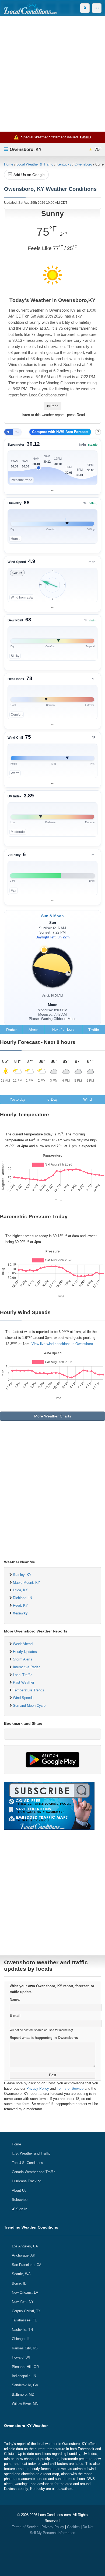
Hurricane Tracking (27, 2181)
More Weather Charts (53, 1416)
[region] (52, 467)
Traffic (94, 1030)
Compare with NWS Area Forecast (60, 432)
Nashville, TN (22, 2330)
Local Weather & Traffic (35, 164)
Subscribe (20, 2200)
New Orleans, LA (25, 2292)
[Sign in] (85, 8)
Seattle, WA (21, 2274)
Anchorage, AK (24, 2255)
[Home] (30, 8)
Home (9, 164)
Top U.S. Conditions (27, 2163)
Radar (11, 1030)
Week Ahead (23, 1644)
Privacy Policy (38, 2088)
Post (53, 2075)
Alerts (33, 1030)
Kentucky (64, 164)
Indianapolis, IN (24, 2376)
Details (86, 137)
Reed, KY (20, 1605)
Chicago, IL (21, 2339)
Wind (87, 1099)
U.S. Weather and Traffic (31, 2153)
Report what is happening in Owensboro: (44, 2038)
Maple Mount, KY (27, 1583)
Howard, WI (21, 2357)
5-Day (52, 1099)
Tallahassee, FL (24, 2320)
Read (54, 406)
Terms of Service (70, 2088)
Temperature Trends (29, 1690)
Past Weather (24, 1682)
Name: (15, 1999)
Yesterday (17, 1099)
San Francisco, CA (27, 2265)
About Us (19, 2190)
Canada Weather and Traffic (34, 2172)
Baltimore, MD (23, 2394)
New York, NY (23, 2302)
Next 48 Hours (63, 1030)
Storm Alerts (23, 1659)
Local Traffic (23, 1675)
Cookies (73, 2527)
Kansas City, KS (25, 2348)
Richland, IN (22, 1598)
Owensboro (83, 164)
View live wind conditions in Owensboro (62, 1344)
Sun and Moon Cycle (29, 1706)
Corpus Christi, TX (26, 2311)
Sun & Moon (52, 916)
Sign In (21, 2209)
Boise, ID (19, 2283)
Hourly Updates (25, 1652)
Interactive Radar (26, 1667)
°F (8, 432)
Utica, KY (20, 1590)
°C (17, 432)
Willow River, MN (25, 2404)
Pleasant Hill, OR (25, 2367)
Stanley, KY (22, 1575)
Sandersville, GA (25, 2385)
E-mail (15, 2016)
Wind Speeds (23, 1698)
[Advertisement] (52, 74)
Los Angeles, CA (25, 2246)
